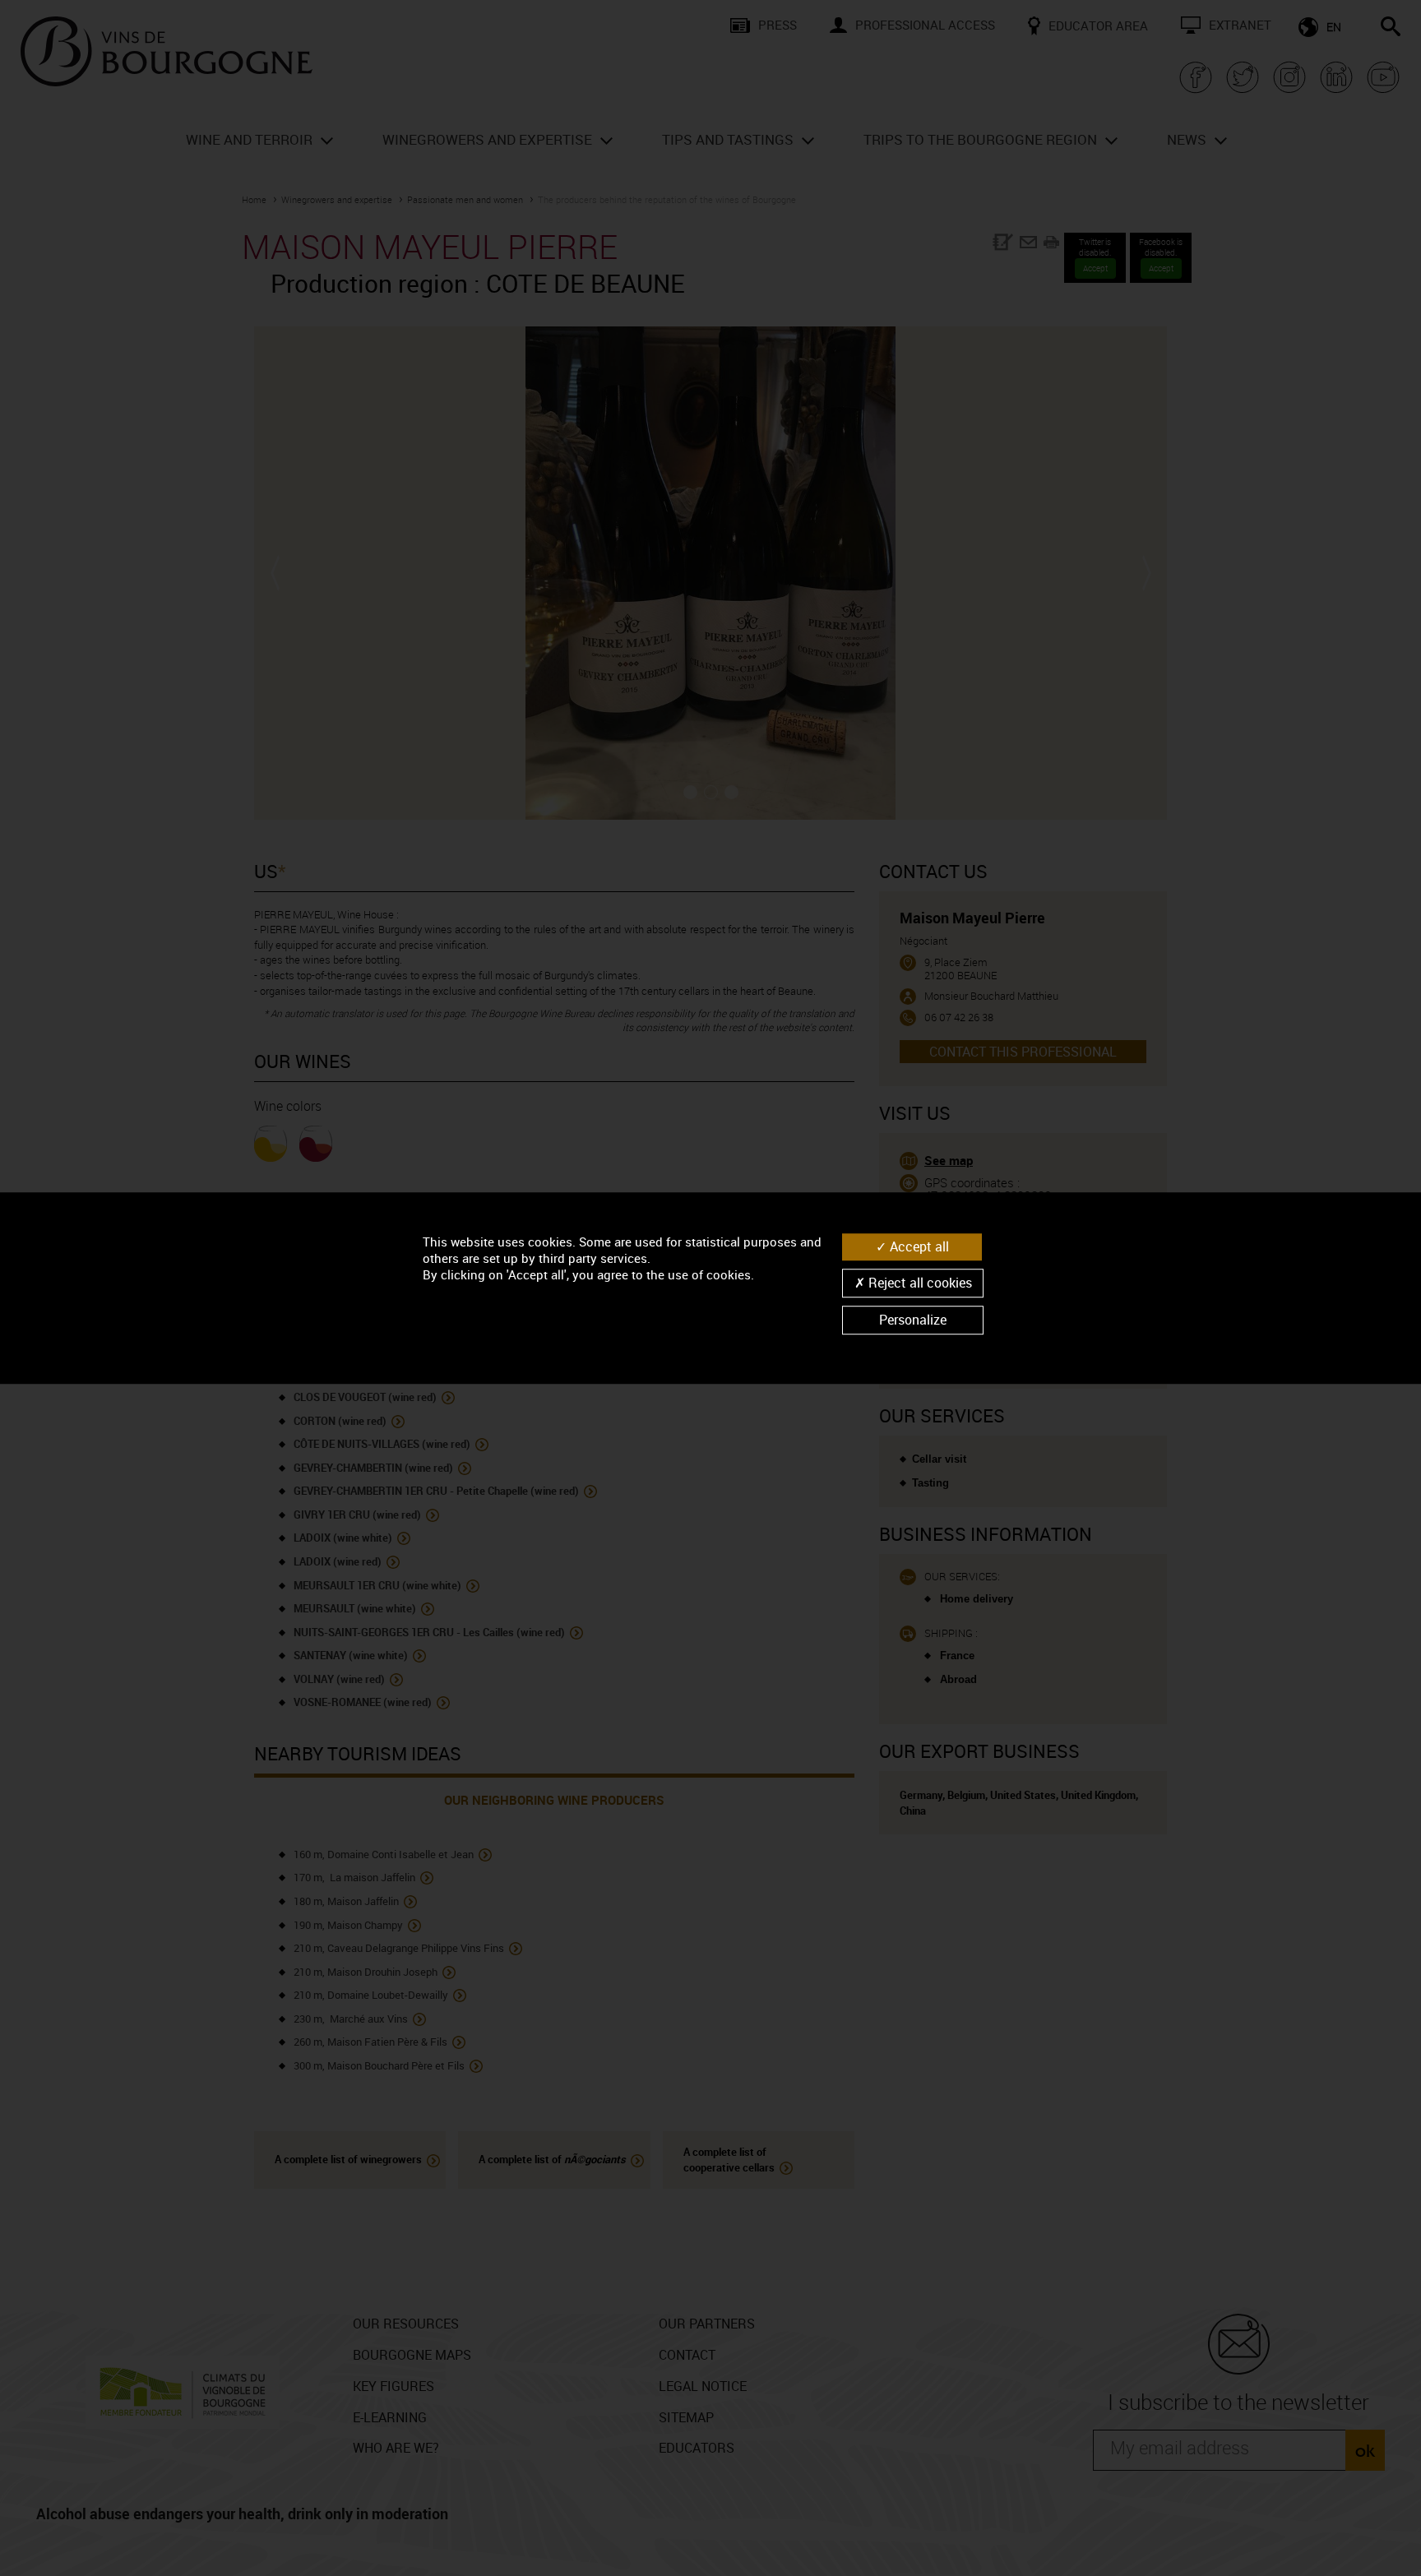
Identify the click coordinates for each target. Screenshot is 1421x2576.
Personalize (913, 1320)
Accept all (918, 1246)
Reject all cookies (919, 1283)
